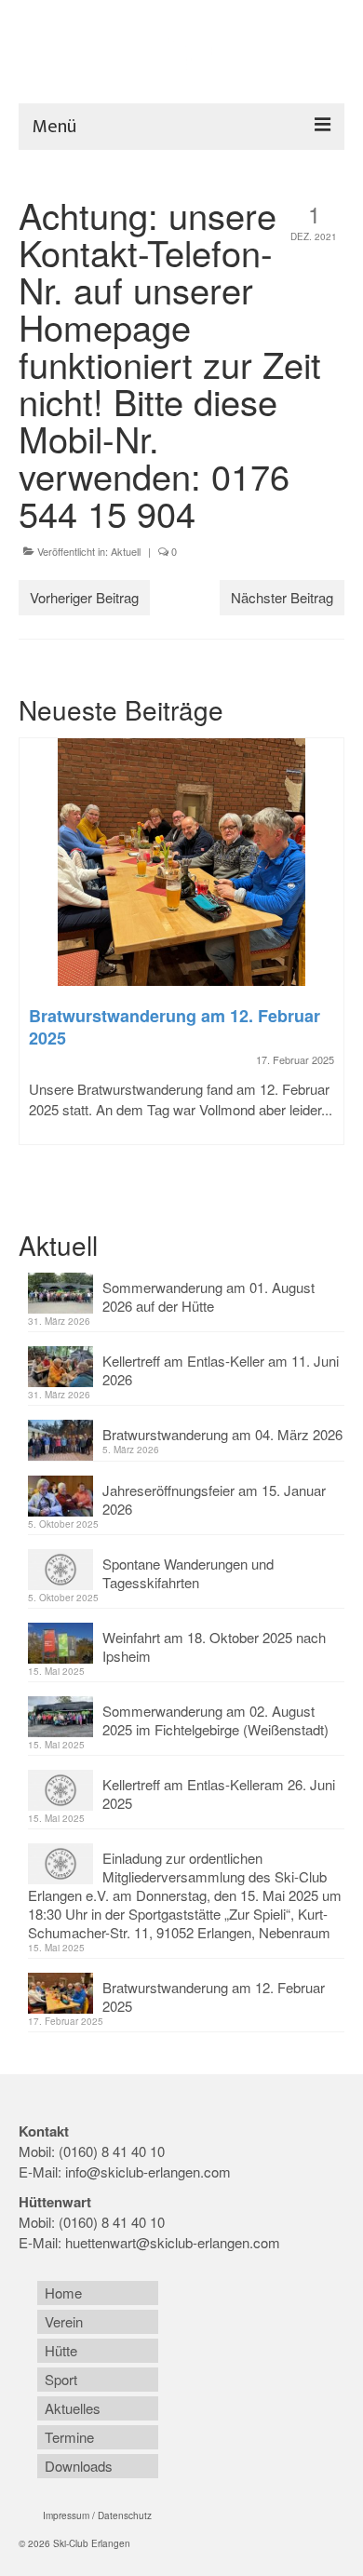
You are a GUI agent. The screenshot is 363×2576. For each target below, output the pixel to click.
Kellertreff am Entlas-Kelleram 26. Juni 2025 (219, 1794)
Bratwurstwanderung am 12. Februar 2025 (214, 1996)
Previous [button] (35, 961)
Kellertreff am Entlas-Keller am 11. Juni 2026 (221, 1370)
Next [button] (328, 961)
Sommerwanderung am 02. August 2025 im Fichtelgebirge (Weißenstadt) (215, 1720)
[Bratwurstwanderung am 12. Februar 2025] (181, 862)
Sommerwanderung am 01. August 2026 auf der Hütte (208, 1296)
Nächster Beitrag (282, 597)
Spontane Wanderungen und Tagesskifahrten (188, 1573)
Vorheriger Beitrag (84, 597)
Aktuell (126, 551)
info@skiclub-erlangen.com (148, 2171)
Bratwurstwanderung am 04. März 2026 (222, 1434)
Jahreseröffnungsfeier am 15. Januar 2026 (214, 1499)
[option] (181, 951)
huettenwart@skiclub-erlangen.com (173, 2242)
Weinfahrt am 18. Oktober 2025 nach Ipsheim (214, 1646)
